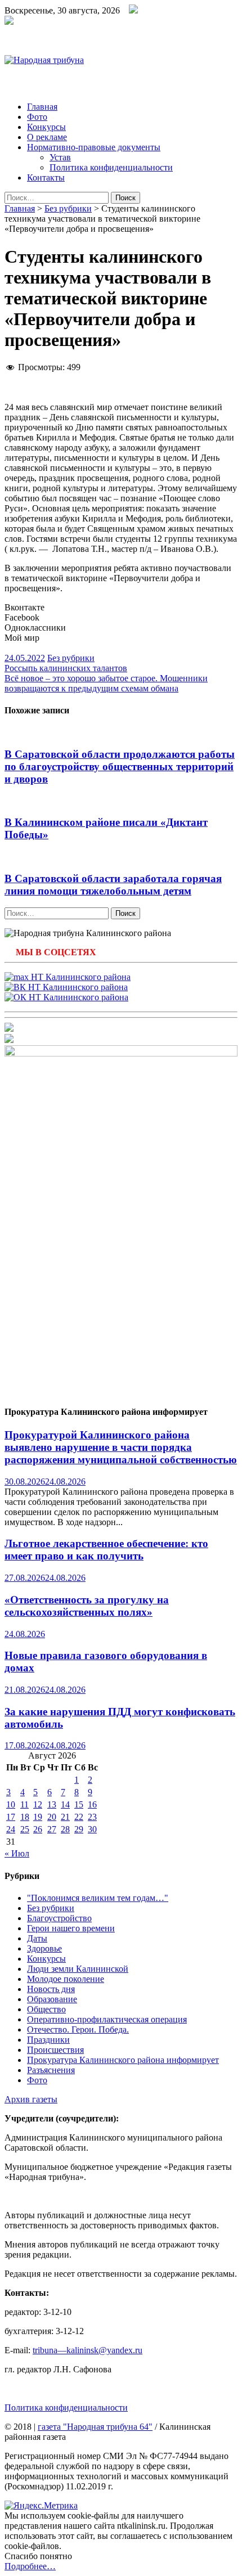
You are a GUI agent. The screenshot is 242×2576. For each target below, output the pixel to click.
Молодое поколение (66, 1979)
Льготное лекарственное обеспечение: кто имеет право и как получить (106, 1550)
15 (79, 1804)
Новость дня (51, 1989)
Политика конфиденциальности (111, 167)
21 (65, 1817)
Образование (52, 1999)
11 (24, 1804)
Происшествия (55, 2050)
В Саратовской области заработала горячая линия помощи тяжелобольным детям (113, 885)
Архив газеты (31, 2099)
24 (11, 1829)
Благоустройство (59, 1918)
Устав (60, 157)
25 (25, 1829)
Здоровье (44, 1948)
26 (38, 1829)
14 (65, 1804)
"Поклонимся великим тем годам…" (98, 1898)
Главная (42, 107)
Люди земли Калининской (78, 1969)
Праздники (48, 2040)
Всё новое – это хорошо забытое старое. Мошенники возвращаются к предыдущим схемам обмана (106, 683)
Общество (46, 2009)
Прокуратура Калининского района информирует (123, 2060)
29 (79, 1829)
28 (65, 1829)
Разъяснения (51, 2070)
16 (92, 1804)
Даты (37, 1938)
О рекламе (47, 137)
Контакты (46, 177)
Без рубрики (68, 208)
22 (79, 1817)
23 (92, 1817)
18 (25, 1817)
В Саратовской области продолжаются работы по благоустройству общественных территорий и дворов (120, 766)
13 (52, 1804)
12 (38, 1804)
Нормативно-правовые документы (94, 147)
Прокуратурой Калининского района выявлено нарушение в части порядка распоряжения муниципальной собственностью (121, 1447)
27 (52, 1829)
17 (11, 1817)
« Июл (17, 1853)
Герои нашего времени (71, 1928)
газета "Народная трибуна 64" (95, 2427)
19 (38, 1817)
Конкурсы (46, 127)
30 (92, 1829)
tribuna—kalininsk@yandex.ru (88, 2350)
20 (52, 1817)
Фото (37, 117)
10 (11, 1804)
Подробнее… (30, 2566)
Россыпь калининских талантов (66, 668)
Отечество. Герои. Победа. (78, 2029)
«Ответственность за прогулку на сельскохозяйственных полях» (87, 1606)
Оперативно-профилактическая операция (107, 2019)
